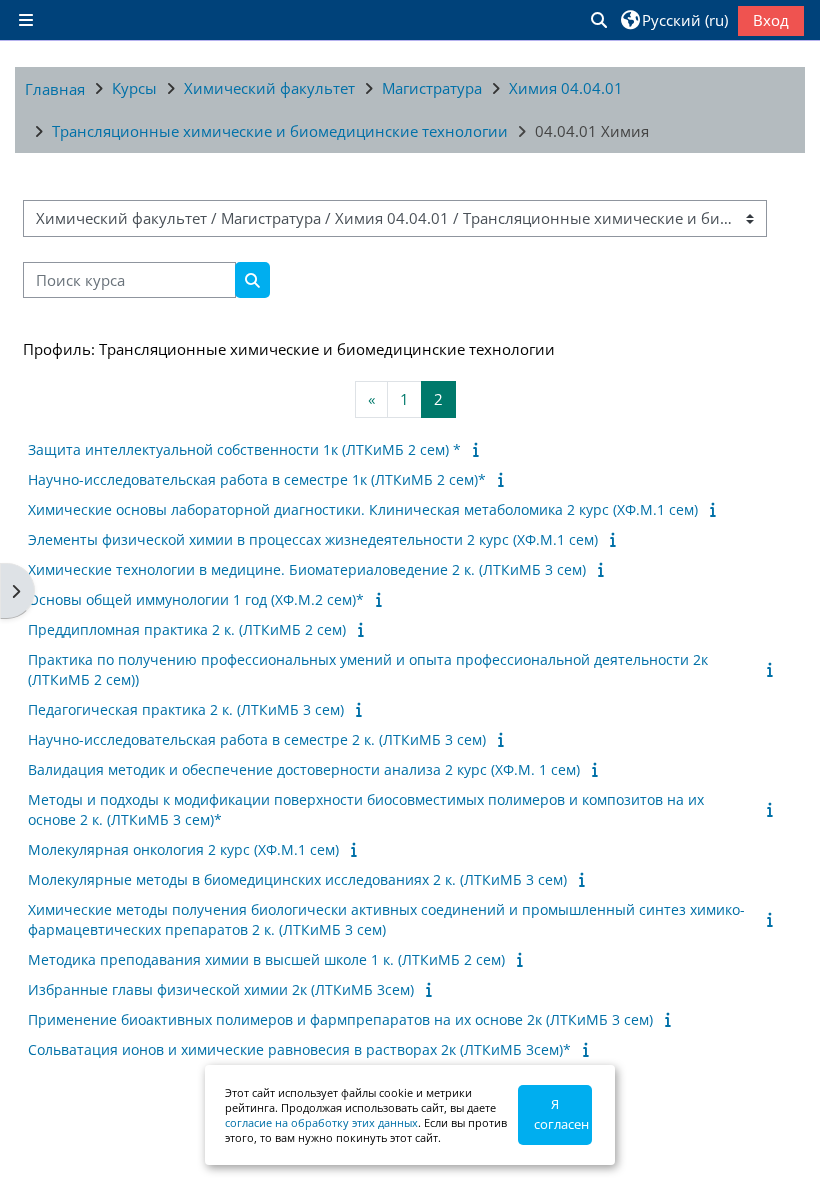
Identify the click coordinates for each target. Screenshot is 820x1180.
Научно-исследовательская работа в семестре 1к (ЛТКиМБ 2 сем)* (257, 479)
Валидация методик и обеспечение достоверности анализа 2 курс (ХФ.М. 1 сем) (304, 769)
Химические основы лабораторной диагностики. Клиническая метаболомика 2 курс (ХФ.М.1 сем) (363, 509)
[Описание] (479, 449)
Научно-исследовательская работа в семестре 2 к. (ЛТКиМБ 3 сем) (257, 739)
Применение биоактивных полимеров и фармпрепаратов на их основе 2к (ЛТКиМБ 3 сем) (340, 1019)
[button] (598, 20)
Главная (55, 89)
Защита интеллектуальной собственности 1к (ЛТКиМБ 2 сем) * (244, 449)
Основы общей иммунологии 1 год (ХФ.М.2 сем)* (196, 599)
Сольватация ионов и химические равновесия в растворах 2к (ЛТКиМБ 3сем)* (299, 1049)
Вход (771, 20)
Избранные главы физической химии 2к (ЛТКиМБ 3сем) (221, 989)
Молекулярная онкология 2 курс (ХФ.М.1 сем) (183, 849)
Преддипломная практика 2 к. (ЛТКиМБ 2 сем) (187, 629)
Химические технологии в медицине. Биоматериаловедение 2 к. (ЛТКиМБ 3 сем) (307, 569)
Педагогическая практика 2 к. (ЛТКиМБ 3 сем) (186, 709)
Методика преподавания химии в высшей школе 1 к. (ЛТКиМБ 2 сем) (266, 959)
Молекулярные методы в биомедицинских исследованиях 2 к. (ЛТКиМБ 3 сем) (297, 879)
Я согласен (561, 1114)
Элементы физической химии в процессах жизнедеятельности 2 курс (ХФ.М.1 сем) (313, 539)
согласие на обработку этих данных (321, 1122)
